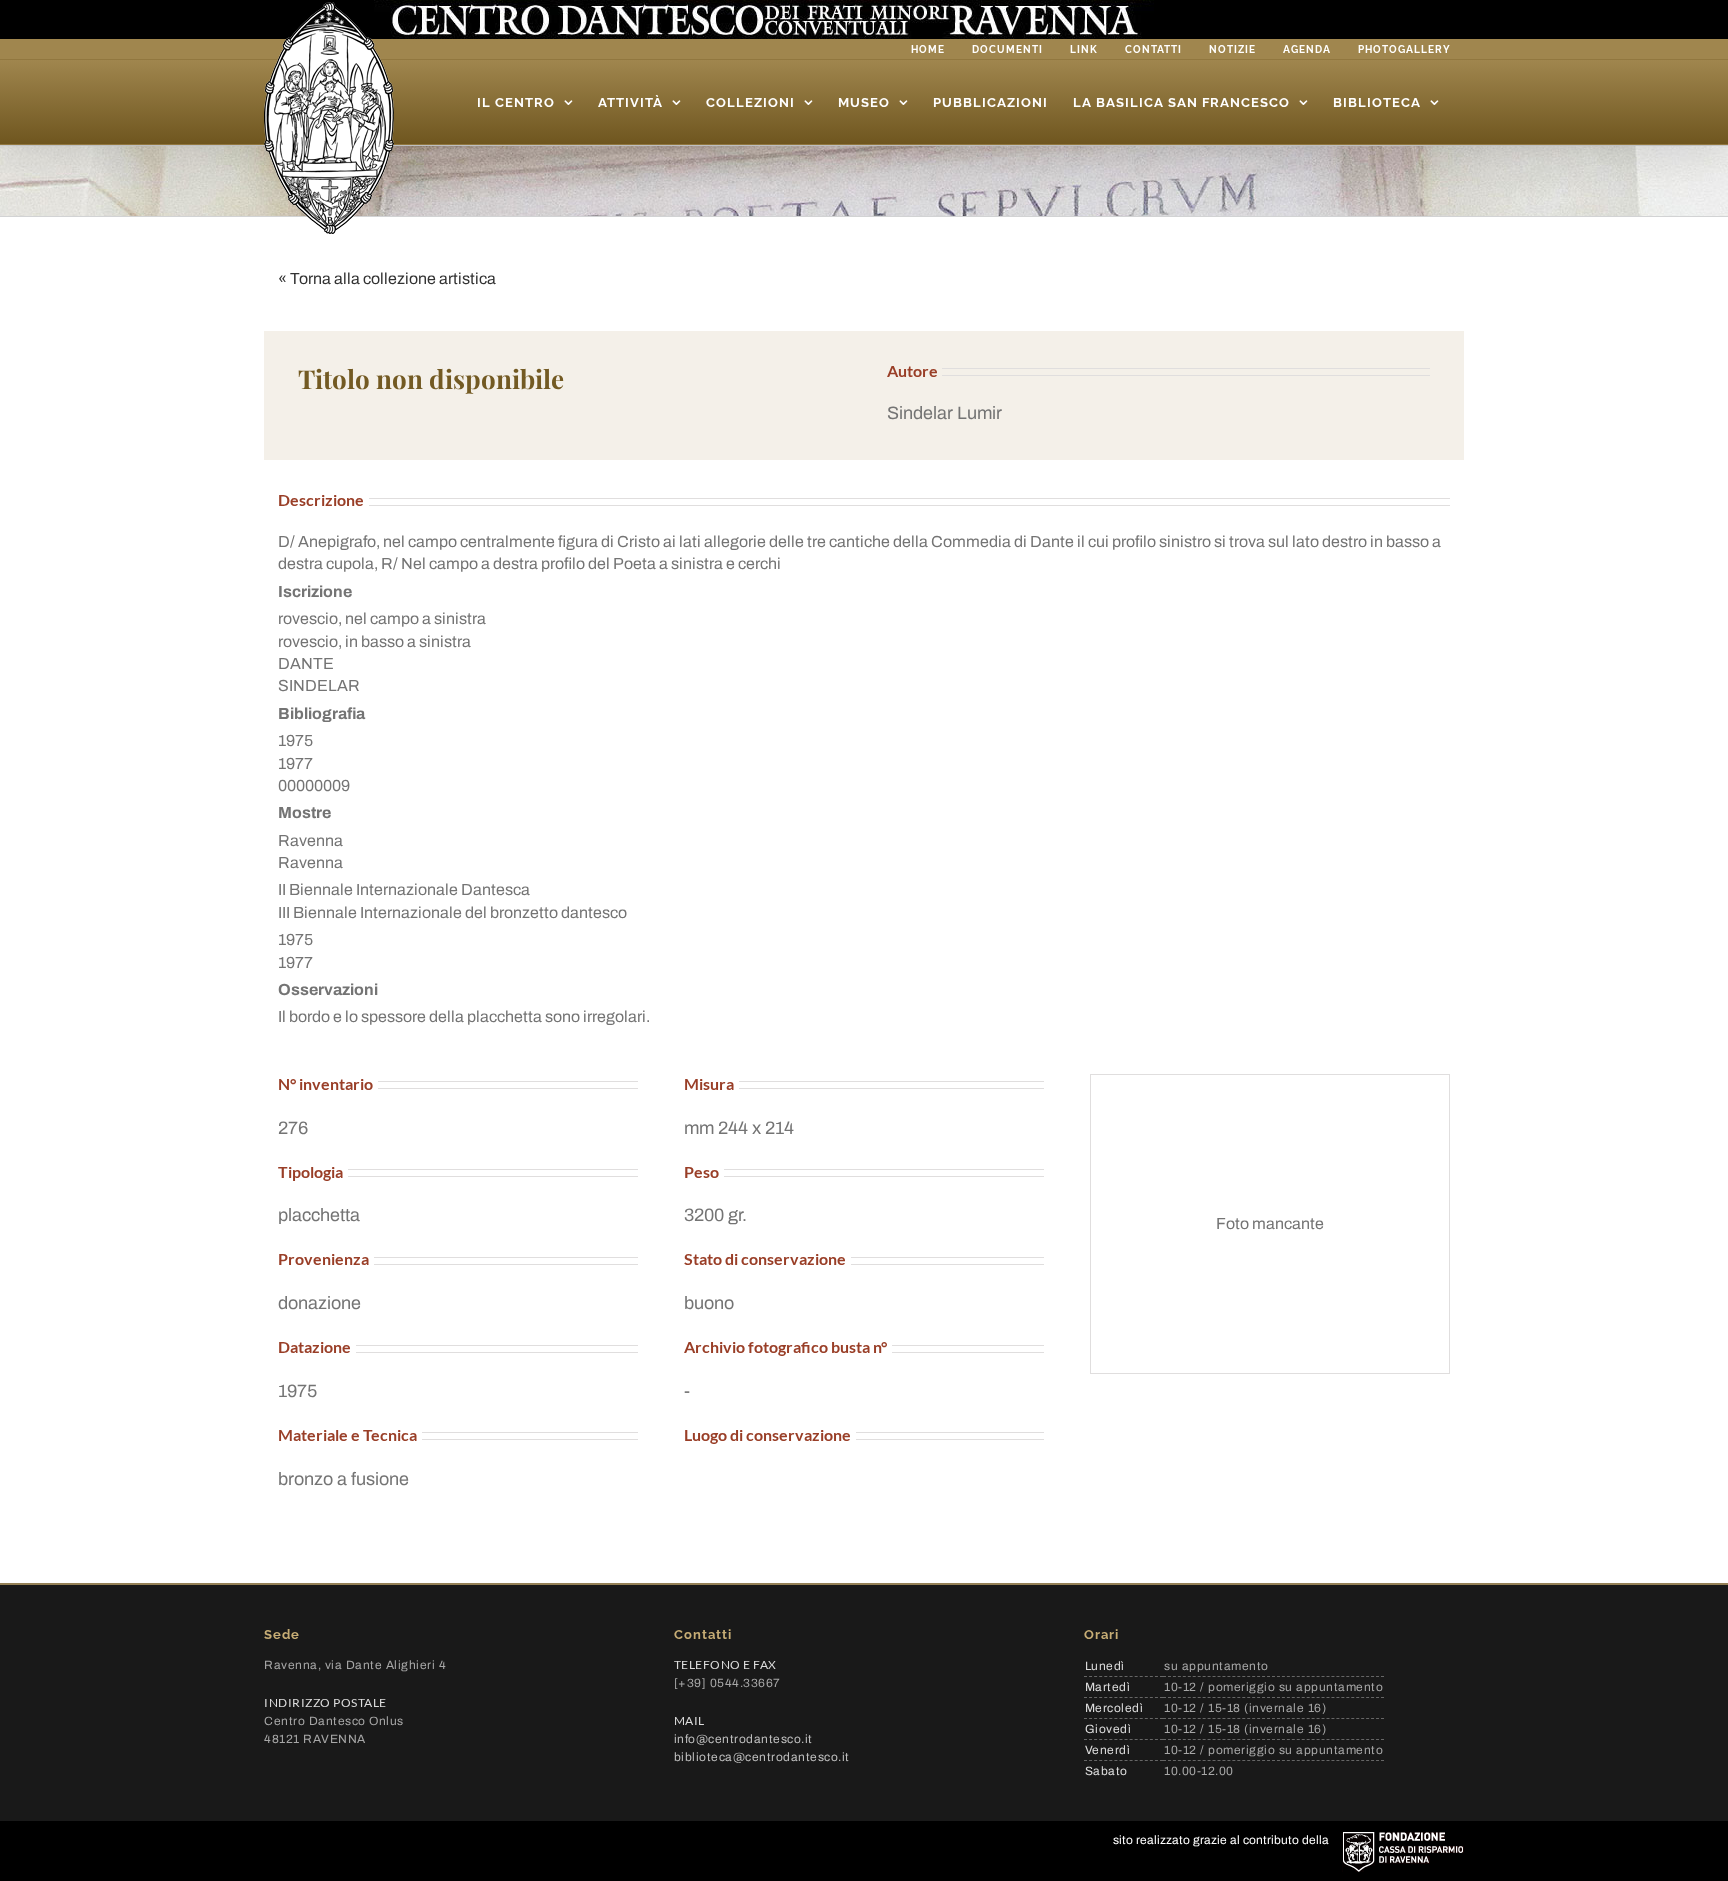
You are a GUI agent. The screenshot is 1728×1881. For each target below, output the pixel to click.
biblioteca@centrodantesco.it (762, 1757)
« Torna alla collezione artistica (387, 278)
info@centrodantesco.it (743, 1739)
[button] (1158, 413)
